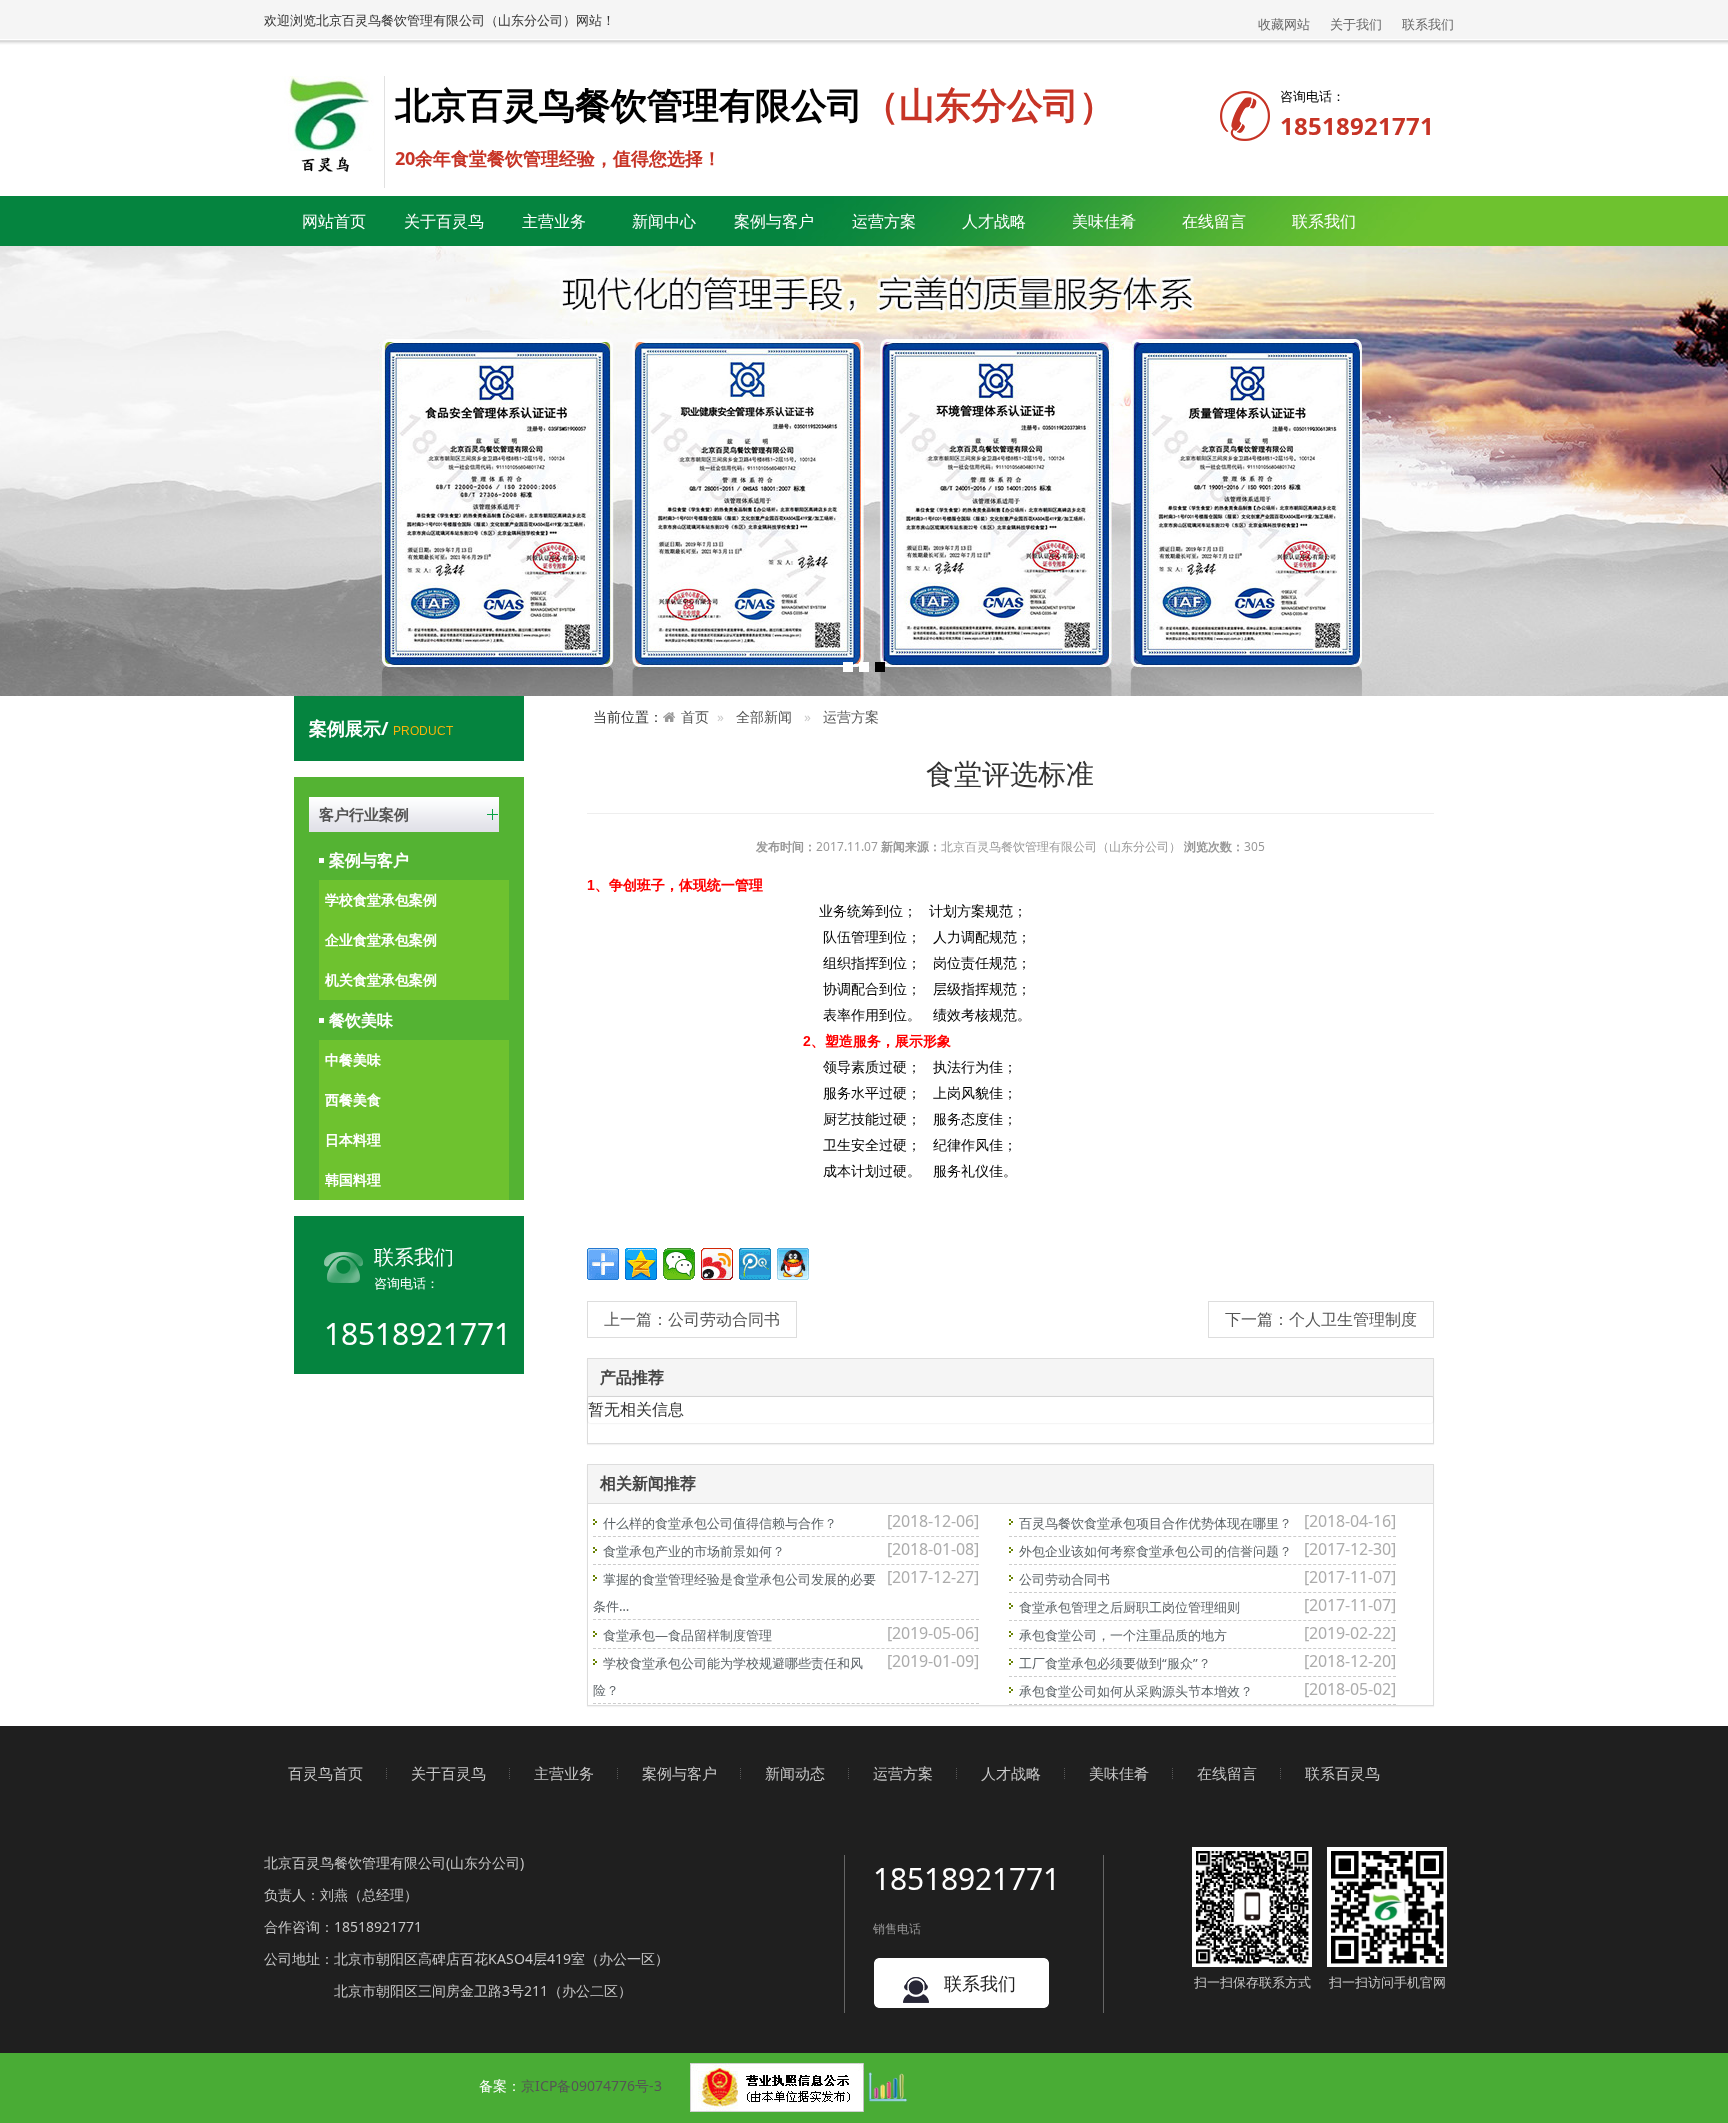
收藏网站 (1284, 24)
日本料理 (353, 1139)
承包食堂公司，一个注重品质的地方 (1123, 1635)
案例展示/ (381, 728)
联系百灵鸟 (1342, 1773)
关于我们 (1356, 24)
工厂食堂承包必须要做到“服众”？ (1115, 1663)
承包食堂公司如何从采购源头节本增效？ (1136, 1691)
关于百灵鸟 (448, 1773)
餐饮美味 (361, 1020)
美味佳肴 (1119, 1773)
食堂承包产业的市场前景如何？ (694, 1551)
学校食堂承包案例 (381, 899)
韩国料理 (353, 1179)
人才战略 (1011, 1773)
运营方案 (884, 221)
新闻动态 (795, 1773)
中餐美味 (353, 1059)
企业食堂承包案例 (381, 939)
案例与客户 (369, 860)
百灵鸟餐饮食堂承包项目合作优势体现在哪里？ (1155, 1523)
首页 (695, 716)
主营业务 (564, 1773)
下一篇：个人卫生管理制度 (1321, 1319)
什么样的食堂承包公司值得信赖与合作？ (720, 1523)
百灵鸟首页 (325, 1773)
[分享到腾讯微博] (755, 1264)
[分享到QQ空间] (641, 1264)
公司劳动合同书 (1064, 1579)
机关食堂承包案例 (381, 979)
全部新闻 (764, 716)
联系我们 (1428, 24)
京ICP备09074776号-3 (591, 2085)
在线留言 (1214, 221)
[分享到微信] (679, 1264)
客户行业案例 (364, 814)
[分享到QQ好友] (793, 1264)
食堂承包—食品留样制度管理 (687, 1635)
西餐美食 (353, 1099)
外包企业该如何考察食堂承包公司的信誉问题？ (1155, 1551)
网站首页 (334, 221)
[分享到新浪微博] (717, 1264)
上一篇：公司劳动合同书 (692, 1319)
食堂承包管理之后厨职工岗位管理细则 (1129, 1607)
